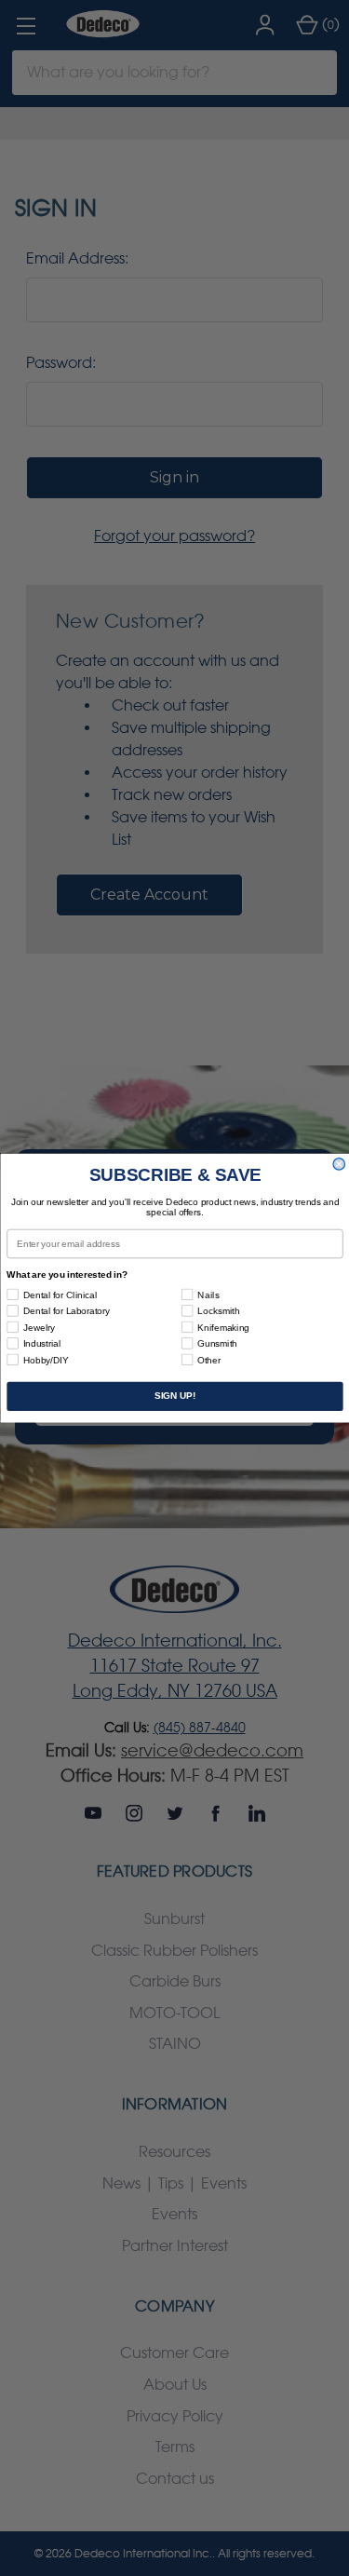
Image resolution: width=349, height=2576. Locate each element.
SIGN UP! (174, 1396)
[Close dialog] (339, 1165)
